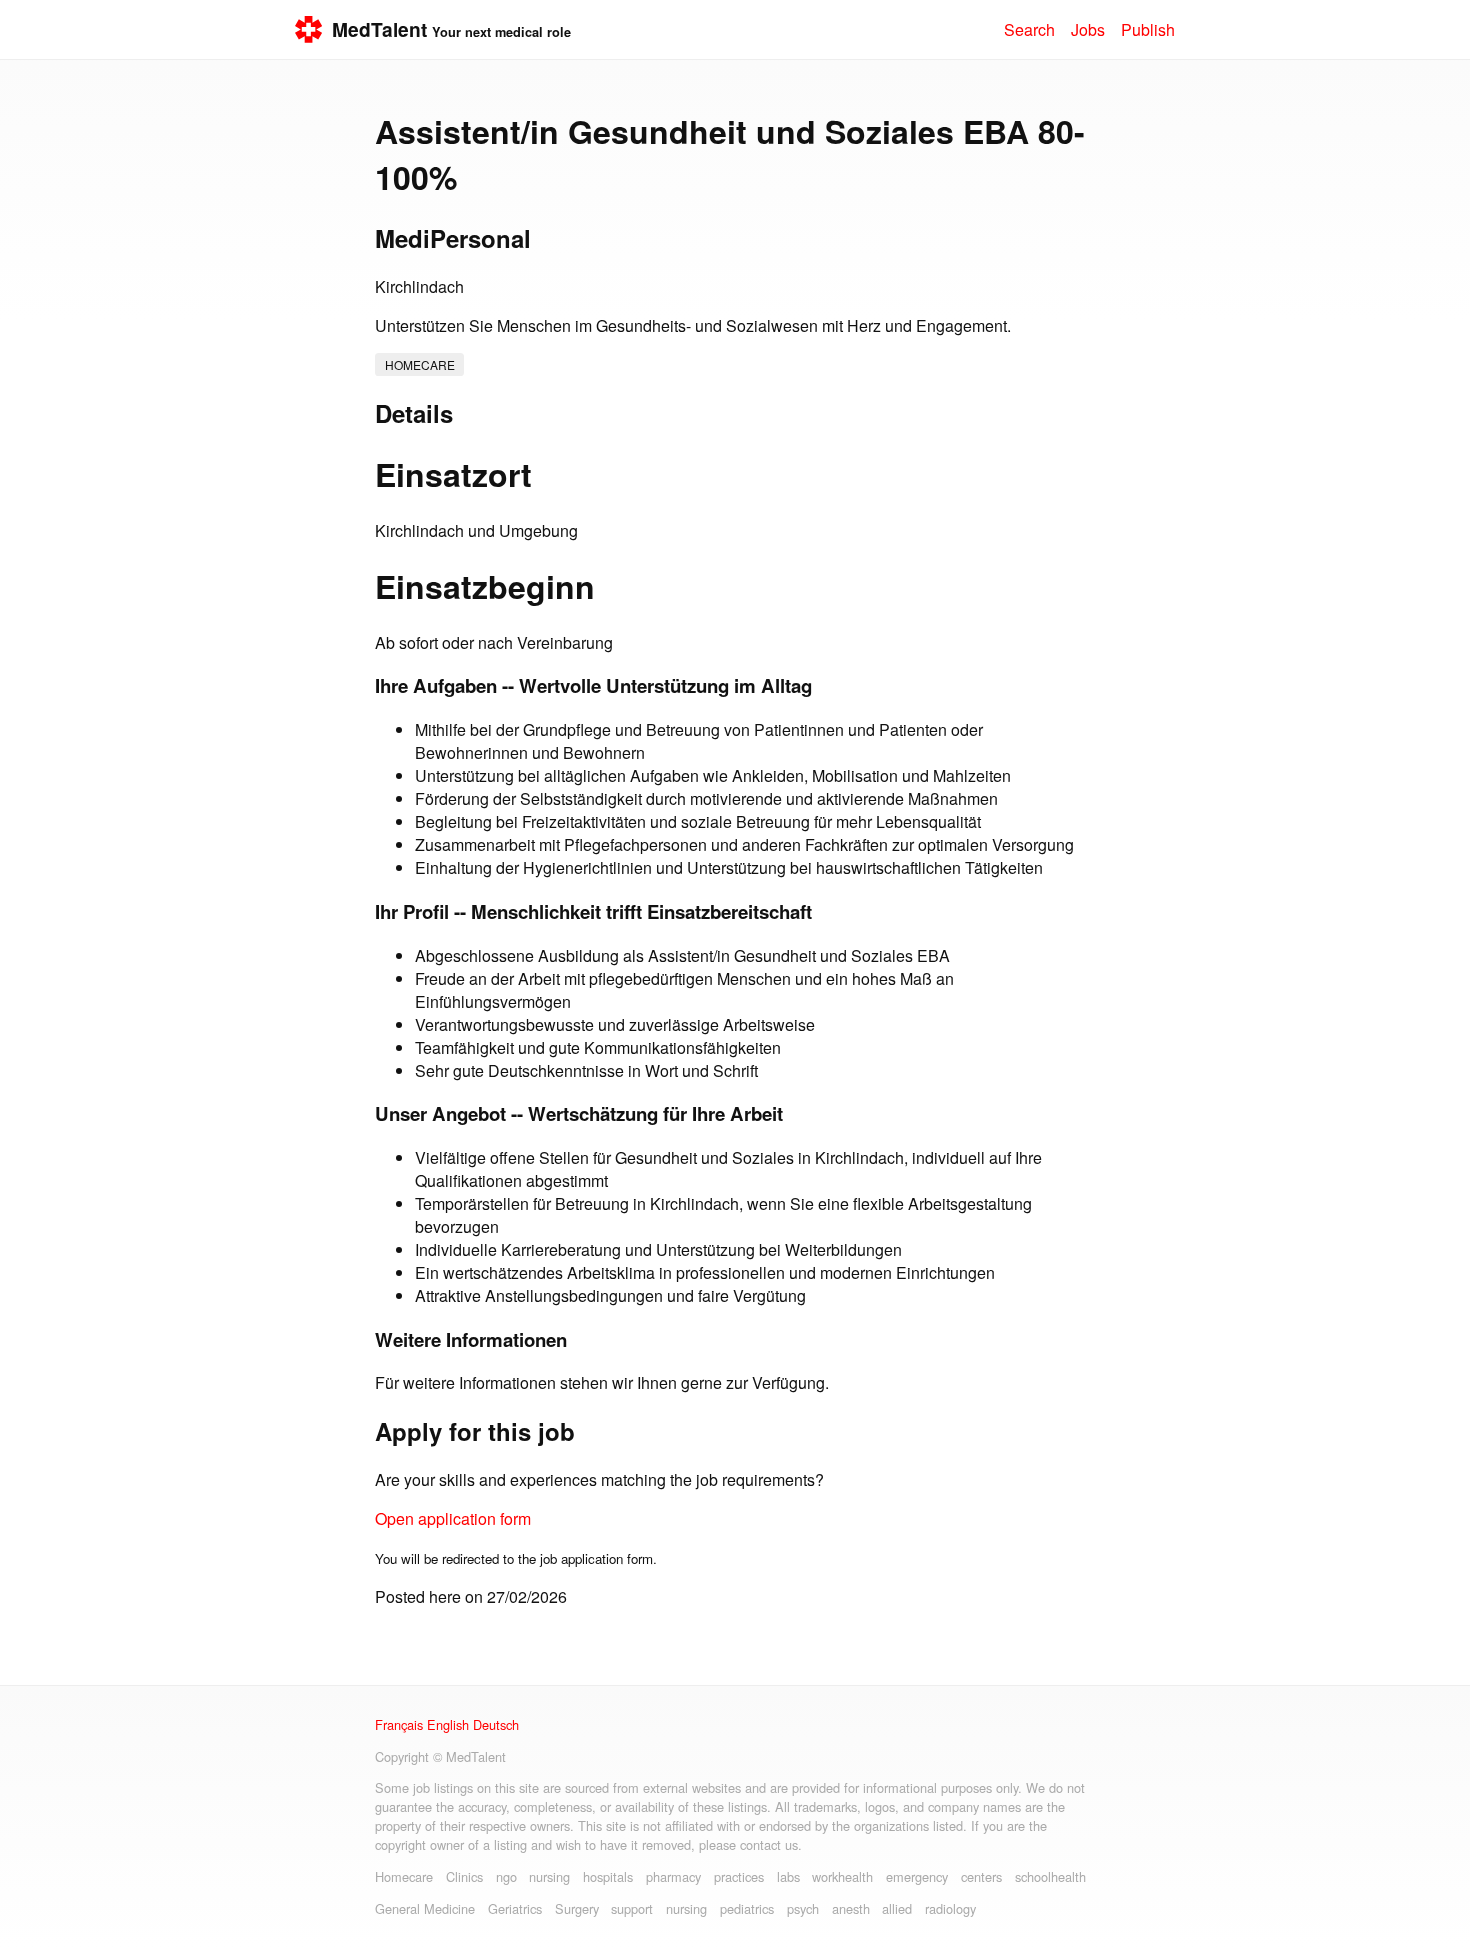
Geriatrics (515, 1908)
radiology (950, 1908)
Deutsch (496, 1724)
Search (1029, 29)
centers (981, 1876)
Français (399, 1724)
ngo (506, 1876)
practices (739, 1876)
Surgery (577, 1908)
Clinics (464, 1876)
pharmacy (673, 1876)
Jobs (1088, 29)
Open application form (453, 1518)
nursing (549, 1876)
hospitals (608, 1876)
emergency (917, 1876)
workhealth (842, 1876)
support (632, 1908)
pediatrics (747, 1908)
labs (788, 1876)
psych (803, 1908)
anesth (851, 1908)
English (448, 1724)
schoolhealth (1050, 1876)
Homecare (420, 364)
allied (897, 1908)
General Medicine (425, 1908)
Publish (1148, 29)
